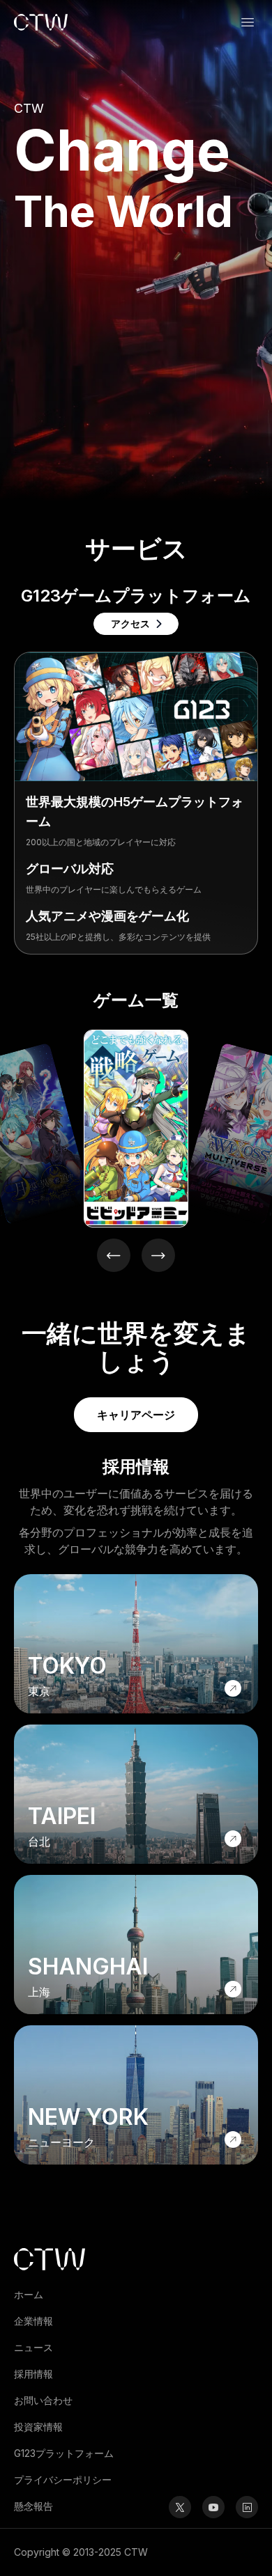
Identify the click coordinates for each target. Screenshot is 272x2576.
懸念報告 (33, 2506)
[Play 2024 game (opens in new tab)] (136, 1129)
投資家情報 (38, 2427)
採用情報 (33, 2374)
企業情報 (33, 2321)
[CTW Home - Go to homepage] (41, 22)
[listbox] (136, 1126)
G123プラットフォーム (64, 2453)
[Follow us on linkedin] (247, 2507)
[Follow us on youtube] (213, 2507)
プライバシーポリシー (63, 2480)
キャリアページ (136, 1415)
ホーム (29, 2294)
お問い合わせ (43, 2400)
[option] (136, 1129)
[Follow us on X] (180, 2507)
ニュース (33, 2347)
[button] (248, 22)
